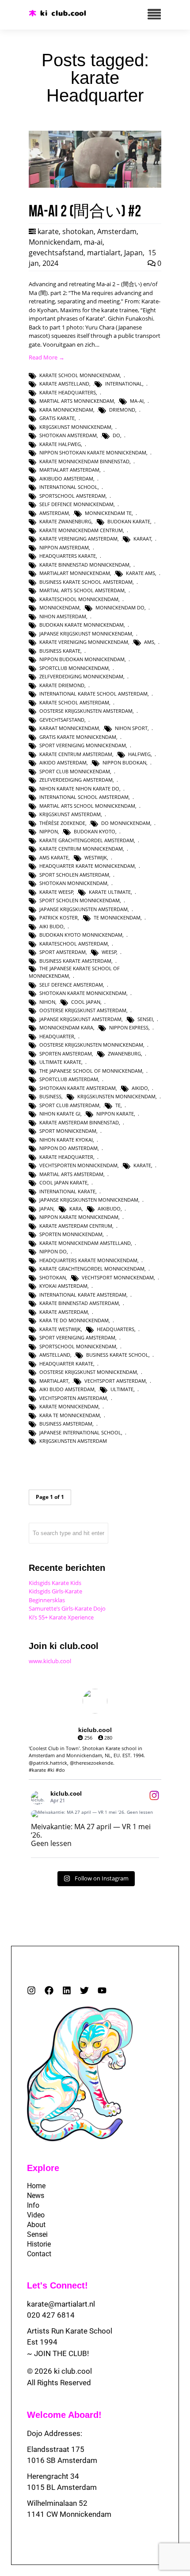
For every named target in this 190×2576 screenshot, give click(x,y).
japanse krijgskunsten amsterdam (84, 909)
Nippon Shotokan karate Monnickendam (93, 452)
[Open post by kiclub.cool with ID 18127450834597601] (95, 1814)
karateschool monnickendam (79, 599)
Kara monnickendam (66, 410)
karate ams (141, 573)
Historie (39, 2244)
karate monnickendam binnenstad (84, 461)
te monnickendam (117, 917)
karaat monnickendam (69, 728)
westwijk (96, 857)
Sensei (37, 2234)
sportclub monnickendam (74, 668)
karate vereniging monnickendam (84, 642)
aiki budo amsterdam (67, 1389)
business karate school (117, 1355)
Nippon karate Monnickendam (79, 1217)
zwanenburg (124, 1053)
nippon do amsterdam (68, 1148)
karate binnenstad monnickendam (84, 565)
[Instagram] (31, 1990)
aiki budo (51, 926)
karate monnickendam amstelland (85, 1243)
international (124, 384)
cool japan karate (63, 1182)
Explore (43, 2168)
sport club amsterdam (69, 1105)
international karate (67, 1191)
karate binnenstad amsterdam (79, 1303)
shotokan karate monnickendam (83, 993)
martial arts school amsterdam (82, 590)
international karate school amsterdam (93, 694)
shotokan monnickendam (73, 883)
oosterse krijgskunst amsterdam (83, 1010)
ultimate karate (60, 1062)
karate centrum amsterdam (76, 754)
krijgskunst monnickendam (75, 427)
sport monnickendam (68, 1131)
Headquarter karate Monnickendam (87, 866)
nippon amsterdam (64, 547)
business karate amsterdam (75, 961)
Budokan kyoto (95, 831)
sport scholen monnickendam (80, 900)
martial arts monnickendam (77, 401)
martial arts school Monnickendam (87, 806)
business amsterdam (66, 1424)
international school (68, 487)
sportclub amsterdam (69, 1079)
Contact (39, 2254)
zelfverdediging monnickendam (81, 676)
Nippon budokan (124, 762)
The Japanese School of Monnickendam (91, 1071)
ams (149, 642)
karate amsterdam (64, 1312)
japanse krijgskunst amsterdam (80, 1019)
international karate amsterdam (83, 1295)
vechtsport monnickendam (118, 1277)
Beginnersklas (47, 1600)
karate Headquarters (68, 392)
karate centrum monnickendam (81, 849)
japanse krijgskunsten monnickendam (89, 1200)
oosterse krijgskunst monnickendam (88, 1372)
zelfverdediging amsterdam (76, 780)
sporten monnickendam (71, 1234)
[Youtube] (102, 1990)
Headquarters (116, 1329)
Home (36, 2186)
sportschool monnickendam (78, 1346)
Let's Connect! (57, 2285)
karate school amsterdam (74, 702)
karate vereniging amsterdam (78, 539)
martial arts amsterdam (71, 1174)
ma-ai (93, 242)
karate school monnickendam (80, 375)
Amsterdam (117, 231)
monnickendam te (108, 513)
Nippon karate (115, 1114)
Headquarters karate (68, 556)
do (116, 435)
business (50, 1096)
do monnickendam (126, 823)
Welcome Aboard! (64, 2415)
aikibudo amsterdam (66, 479)
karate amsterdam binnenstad (79, 1122)
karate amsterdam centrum (76, 1226)
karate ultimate (110, 892)
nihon (47, 1002)
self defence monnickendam (76, 504)
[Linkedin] (67, 1990)
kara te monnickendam (70, 1415)
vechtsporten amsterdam (73, 1398)
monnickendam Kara (66, 1027)
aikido (140, 1088)
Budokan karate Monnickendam (82, 625)
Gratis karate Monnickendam (78, 737)
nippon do (53, 1251)
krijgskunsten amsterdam (73, 1441)
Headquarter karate (66, 1364)
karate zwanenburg (65, 521)
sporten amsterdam (66, 1053)
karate (48, 231)
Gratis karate (57, 418)
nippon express (129, 1027)
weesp (109, 952)
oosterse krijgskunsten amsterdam (86, 711)
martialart (104, 253)
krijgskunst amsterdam (70, 814)
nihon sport (131, 728)
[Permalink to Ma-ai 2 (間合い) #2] (95, 185)
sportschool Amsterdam (72, 496)
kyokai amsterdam (63, 1286)
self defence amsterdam (71, 985)
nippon (49, 831)
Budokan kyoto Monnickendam (81, 935)
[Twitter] (84, 1990)
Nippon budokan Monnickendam (82, 659)
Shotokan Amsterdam (68, 435)
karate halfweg (60, 444)
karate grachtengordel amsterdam (87, 840)
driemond (122, 410)
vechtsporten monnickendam (78, 1165)
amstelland (55, 1355)
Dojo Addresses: (55, 2433)
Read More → (47, 357)
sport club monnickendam (75, 771)
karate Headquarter (66, 1157)
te (118, 1105)
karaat (142, 539)
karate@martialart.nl (61, 2304)
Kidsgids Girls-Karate (55, 1591)
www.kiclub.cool (50, 1661)
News (36, 2196)
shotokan (78, 231)
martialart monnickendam (75, 573)
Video (36, 2215)
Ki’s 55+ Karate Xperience (61, 1617)
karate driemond (62, 685)
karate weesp (56, 892)
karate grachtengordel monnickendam (92, 1269)
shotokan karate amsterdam (78, 1088)
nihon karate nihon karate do (79, 789)
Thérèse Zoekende (62, 823)
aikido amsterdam (63, 762)
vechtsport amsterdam (115, 1381)
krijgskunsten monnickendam (116, 1096)
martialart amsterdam (69, 470)
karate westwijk (60, 1329)
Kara (76, 1209)
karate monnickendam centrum (81, 530)
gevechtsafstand (56, 253)
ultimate (122, 1389)
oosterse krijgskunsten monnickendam (91, 1045)
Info (33, 2205)
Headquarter (57, 1036)
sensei (145, 1019)
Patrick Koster (59, 917)
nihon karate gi (60, 1114)
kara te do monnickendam (74, 1320)
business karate (60, 651)
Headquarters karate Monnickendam (88, 1260)
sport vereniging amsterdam (77, 1337)
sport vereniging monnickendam (83, 745)
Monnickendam (55, 242)
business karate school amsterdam (86, 582)
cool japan (86, 1002)
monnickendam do (120, 607)
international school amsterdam (84, 797)
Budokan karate (129, 521)
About (36, 2225)
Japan (133, 253)
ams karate (54, 857)
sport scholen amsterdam (74, 875)
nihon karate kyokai (66, 1140)
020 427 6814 (51, 2315)
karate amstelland (64, 384)
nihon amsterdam (63, 616)
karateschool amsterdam (74, 944)
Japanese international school (80, 1432)
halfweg (139, 754)
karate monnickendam (69, 1406)
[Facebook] (49, 1990)
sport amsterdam (63, 952)
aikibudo (109, 1209)
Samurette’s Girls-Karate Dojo (67, 1608)
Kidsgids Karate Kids (55, 1583)
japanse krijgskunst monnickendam (86, 634)
